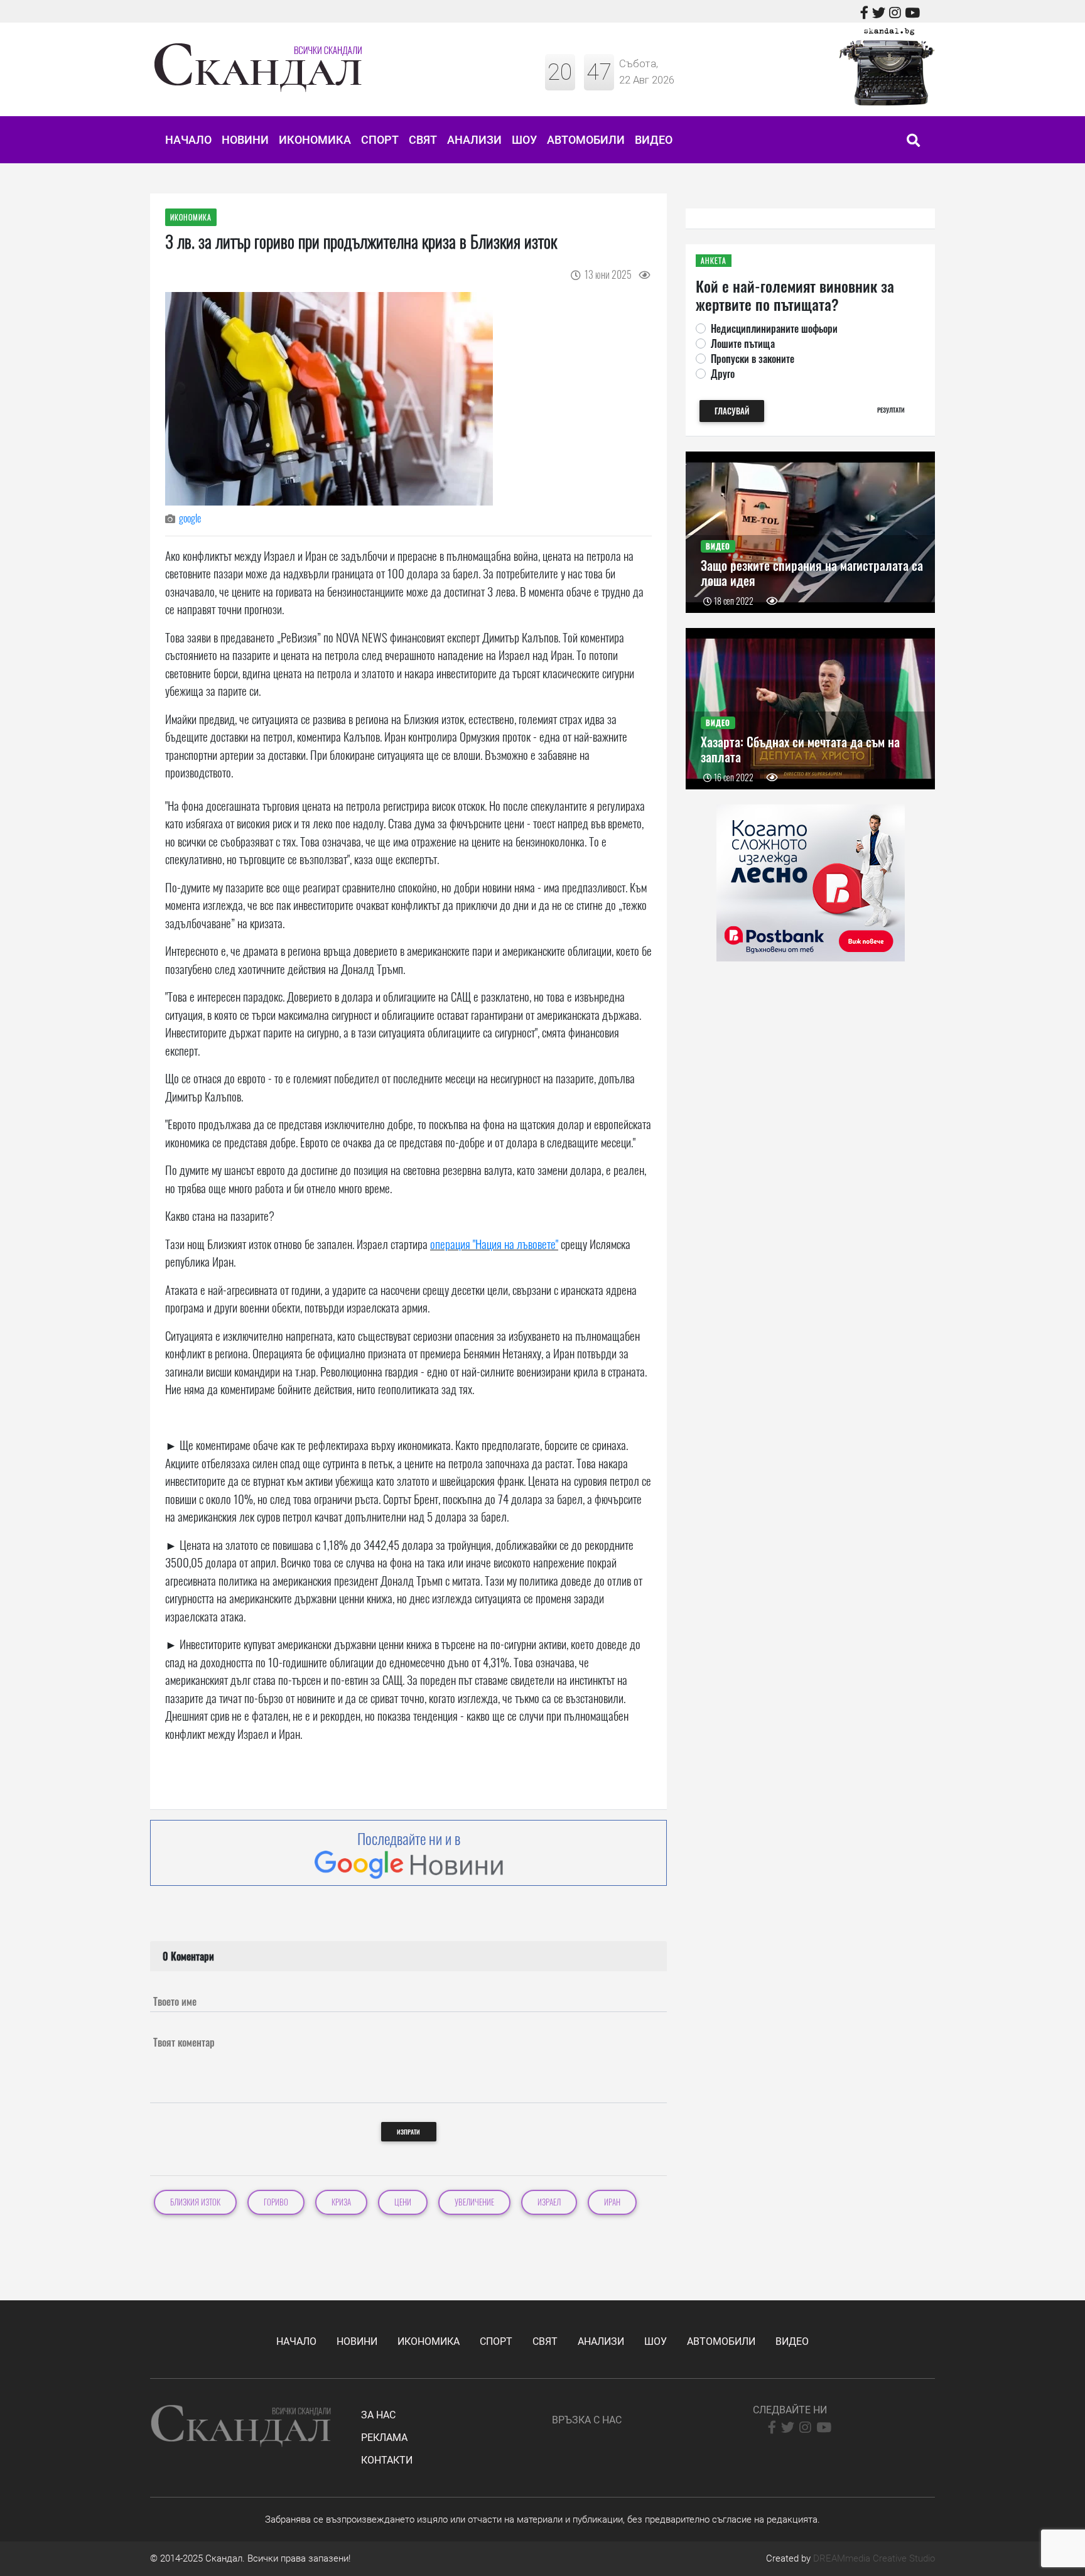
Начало (188, 140)
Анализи (474, 140)
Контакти (387, 2460)
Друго (723, 374)
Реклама (384, 2438)
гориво (276, 2202)
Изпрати (408, 2132)
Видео (654, 140)
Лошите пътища (743, 344)
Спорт (380, 140)
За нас (378, 2415)
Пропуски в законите (753, 359)
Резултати (891, 410)
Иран (612, 2202)
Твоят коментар (184, 2042)
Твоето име (175, 2001)
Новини (245, 140)
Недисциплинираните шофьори (774, 328)
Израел (549, 2202)
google (190, 518)
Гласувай (732, 411)
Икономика (315, 140)
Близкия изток (195, 2202)
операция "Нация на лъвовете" (494, 1243)
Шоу (524, 140)
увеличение (474, 2202)
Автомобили (586, 140)
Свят (423, 140)
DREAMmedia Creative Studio (874, 2558)
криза (341, 2202)
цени (403, 2202)
